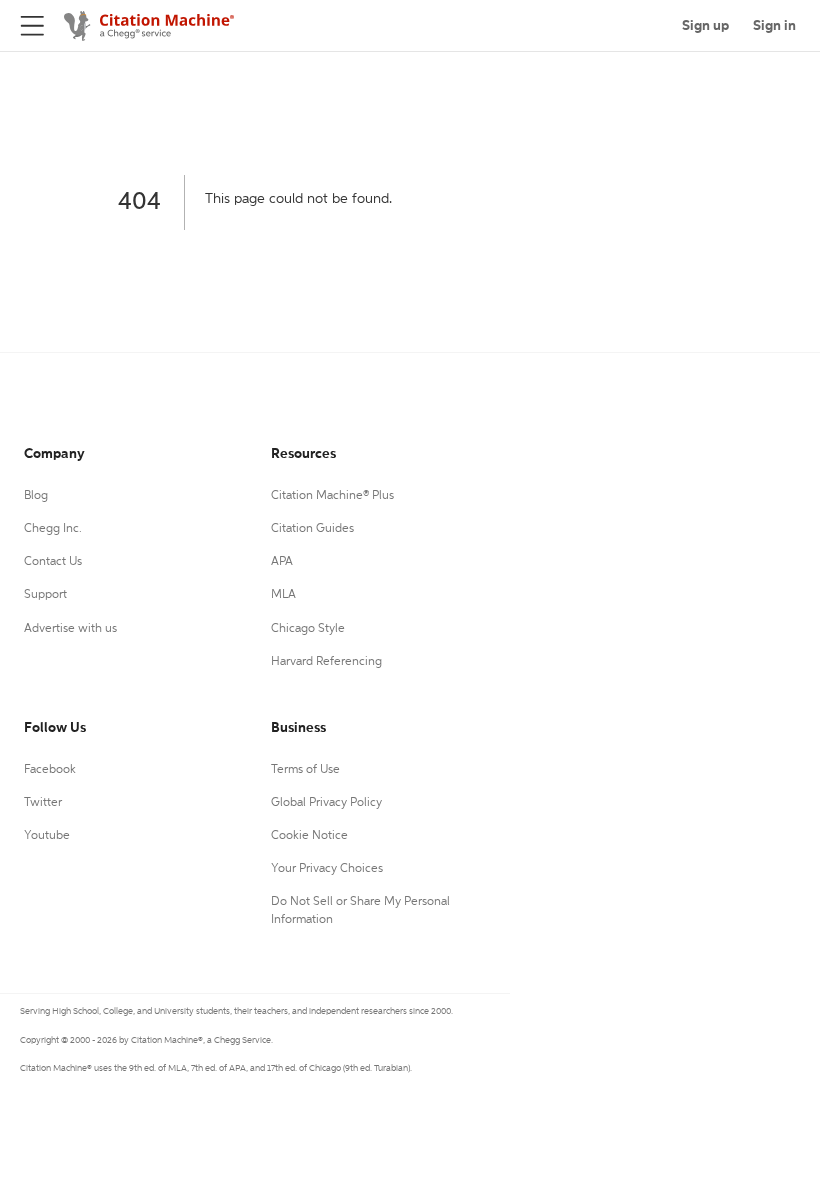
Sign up (705, 26)
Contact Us (53, 562)
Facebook (50, 770)
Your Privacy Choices (327, 869)
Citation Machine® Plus (332, 496)
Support (45, 595)
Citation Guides (312, 529)
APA (282, 562)
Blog (36, 496)
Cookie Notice (309, 836)
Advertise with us (70, 629)
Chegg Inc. (53, 529)
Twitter (43, 803)
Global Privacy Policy (326, 803)
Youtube (47, 836)
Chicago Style (308, 629)
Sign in (774, 26)
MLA (283, 595)
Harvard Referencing (326, 662)
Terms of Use (305, 770)
